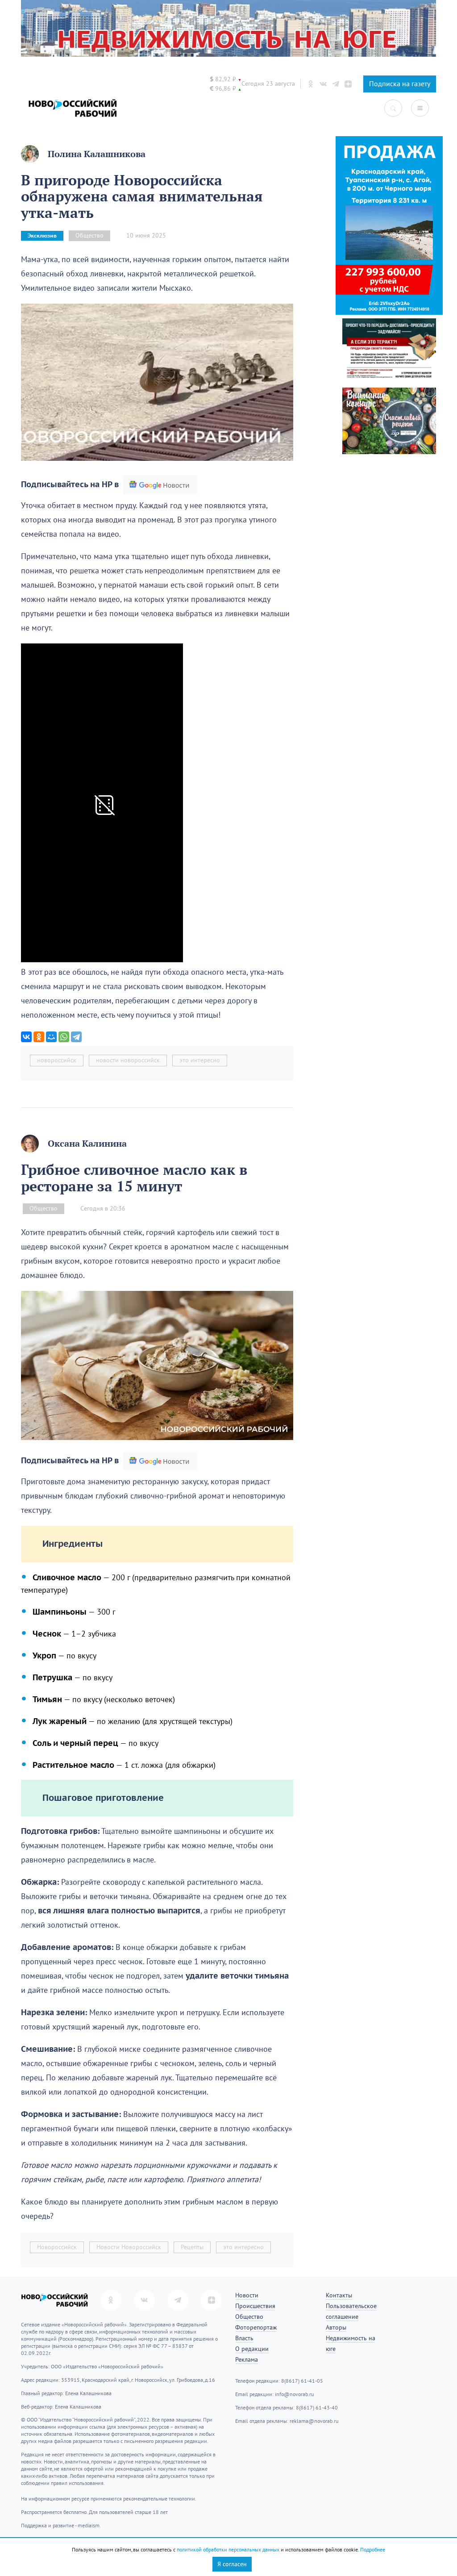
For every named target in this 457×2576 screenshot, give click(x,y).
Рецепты (192, 2247)
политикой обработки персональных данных (228, 2550)
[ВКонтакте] (26, 1037)
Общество (89, 236)
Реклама (247, 2360)
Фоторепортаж (256, 2328)
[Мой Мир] (51, 1037)
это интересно (200, 1060)
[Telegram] (76, 1037)
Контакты (339, 2295)
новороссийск (57, 1060)
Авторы (336, 2328)
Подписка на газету (400, 84)
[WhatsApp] (64, 1037)
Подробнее (373, 2550)
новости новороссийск (128, 1060)
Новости (247, 2295)
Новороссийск (57, 2247)
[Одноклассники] (39, 1037)
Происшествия (255, 2306)
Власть (244, 2338)
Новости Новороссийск (129, 2247)
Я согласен (232, 2564)
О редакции (252, 2349)
